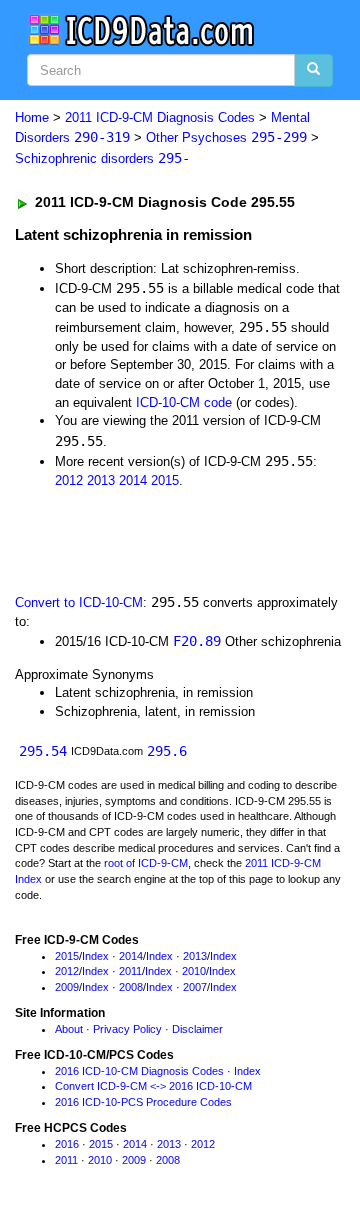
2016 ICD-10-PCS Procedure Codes (143, 1102)
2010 (194, 971)
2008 (131, 987)
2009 (67, 987)
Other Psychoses (226, 137)
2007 (195, 987)
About (69, 1029)
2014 (133, 480)
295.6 (167, 751)
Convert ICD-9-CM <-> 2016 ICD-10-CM (153, 1086)
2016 (67, 1144)
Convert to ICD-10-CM (79, 602)
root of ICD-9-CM (146, 863)
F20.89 (197, 641)
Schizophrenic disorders (102, 158)
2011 (130, 971)
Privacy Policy (127, 1029)
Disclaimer (197, 1029)
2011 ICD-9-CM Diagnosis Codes (160, 117)
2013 (101, 480)
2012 (69, 480)
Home (32, 117)
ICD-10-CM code (184, 402)
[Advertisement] (160, 539)
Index (95, 956)
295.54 (43, 751)
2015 (165, 480)
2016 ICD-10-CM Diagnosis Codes (139, 1071)
